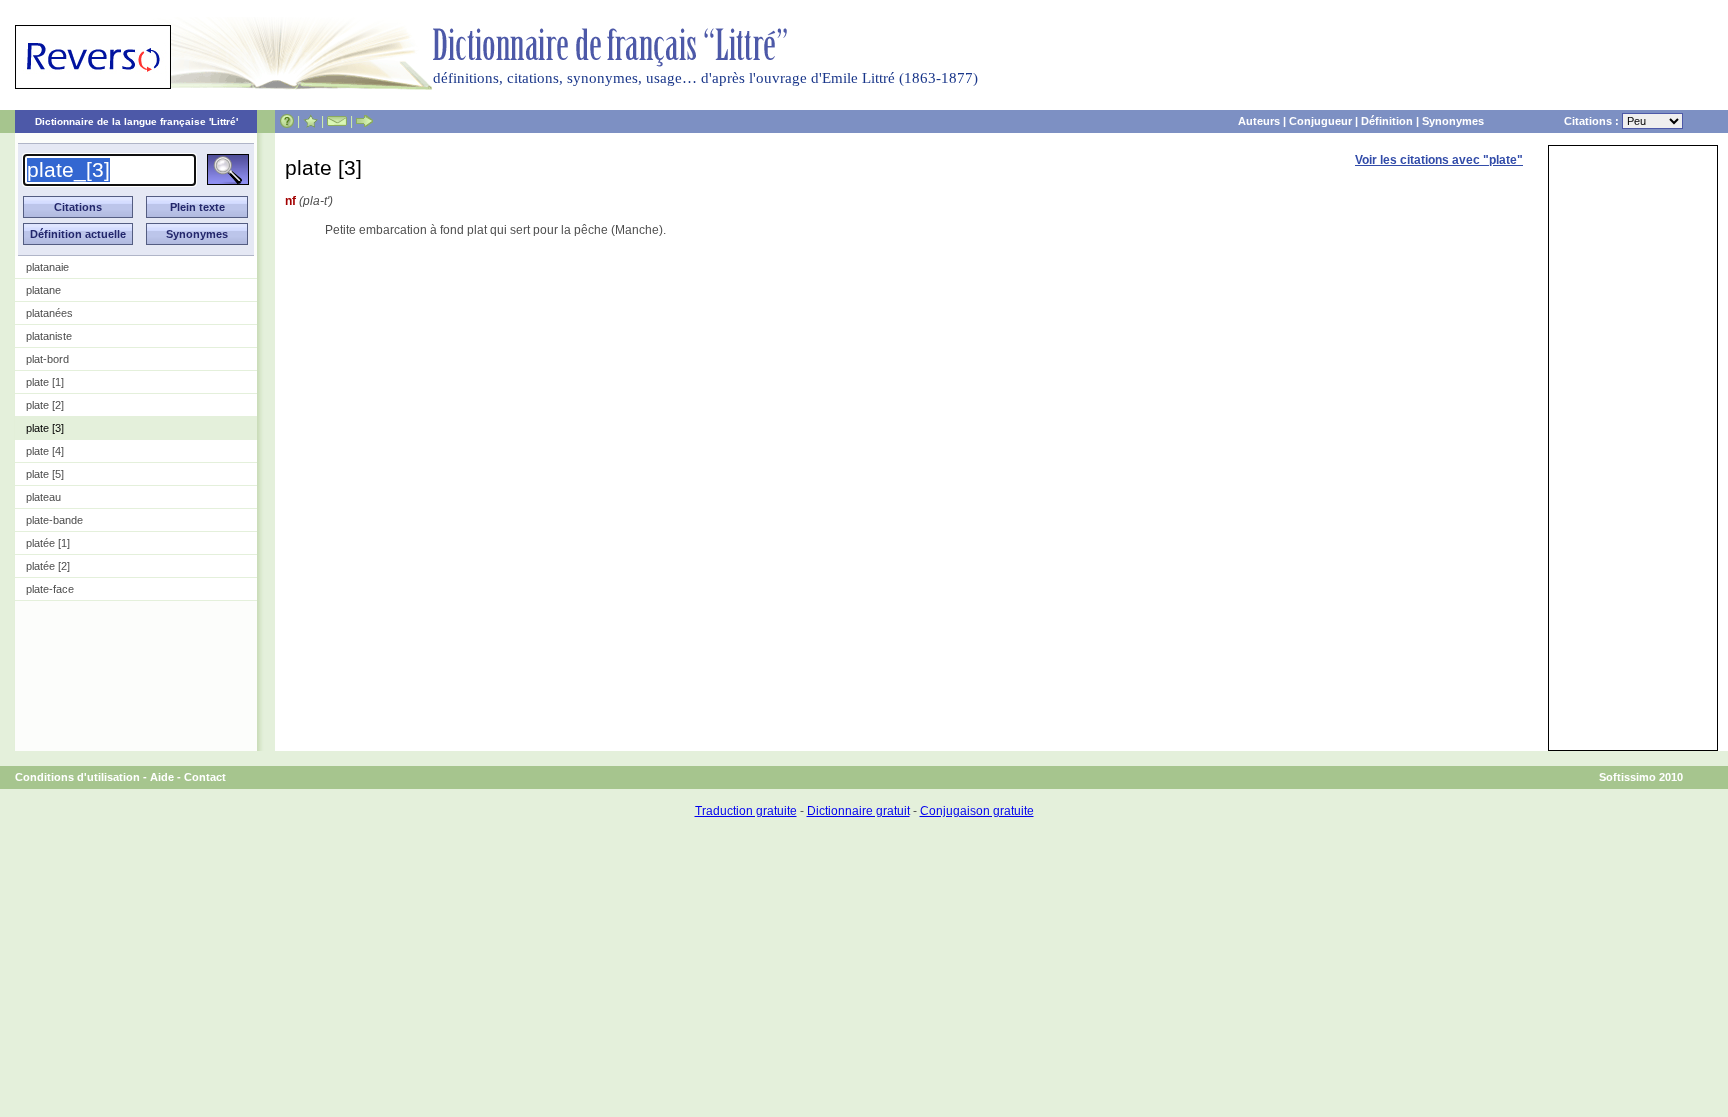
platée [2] (48, 566)
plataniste (49, 336)
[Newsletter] (337, 121)
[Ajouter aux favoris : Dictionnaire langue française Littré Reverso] (310, 121)
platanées (49, 313)
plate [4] (45, 451)
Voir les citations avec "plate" (1439, 160)
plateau (43, 497)
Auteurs (1259, 121)
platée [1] (48, 543)
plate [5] (45, 474)
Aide (162, 777)
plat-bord (47, 359)
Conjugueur (1320, 121)
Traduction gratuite (746, 811)
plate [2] (45, 405)
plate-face (50, 589)
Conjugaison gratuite (977, 811)
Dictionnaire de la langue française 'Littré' (136, 121)
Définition (1387, 121)
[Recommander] (364, 121)
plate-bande (54, 520)
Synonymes (1453, 121)
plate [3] (45, 428)
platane (43, 290)
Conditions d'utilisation (77, 777)
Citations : (1593, 121)
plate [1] (45, 382)
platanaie (47, 267)
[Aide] (287, 121)
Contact (205, 777)
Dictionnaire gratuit (858, 811)
